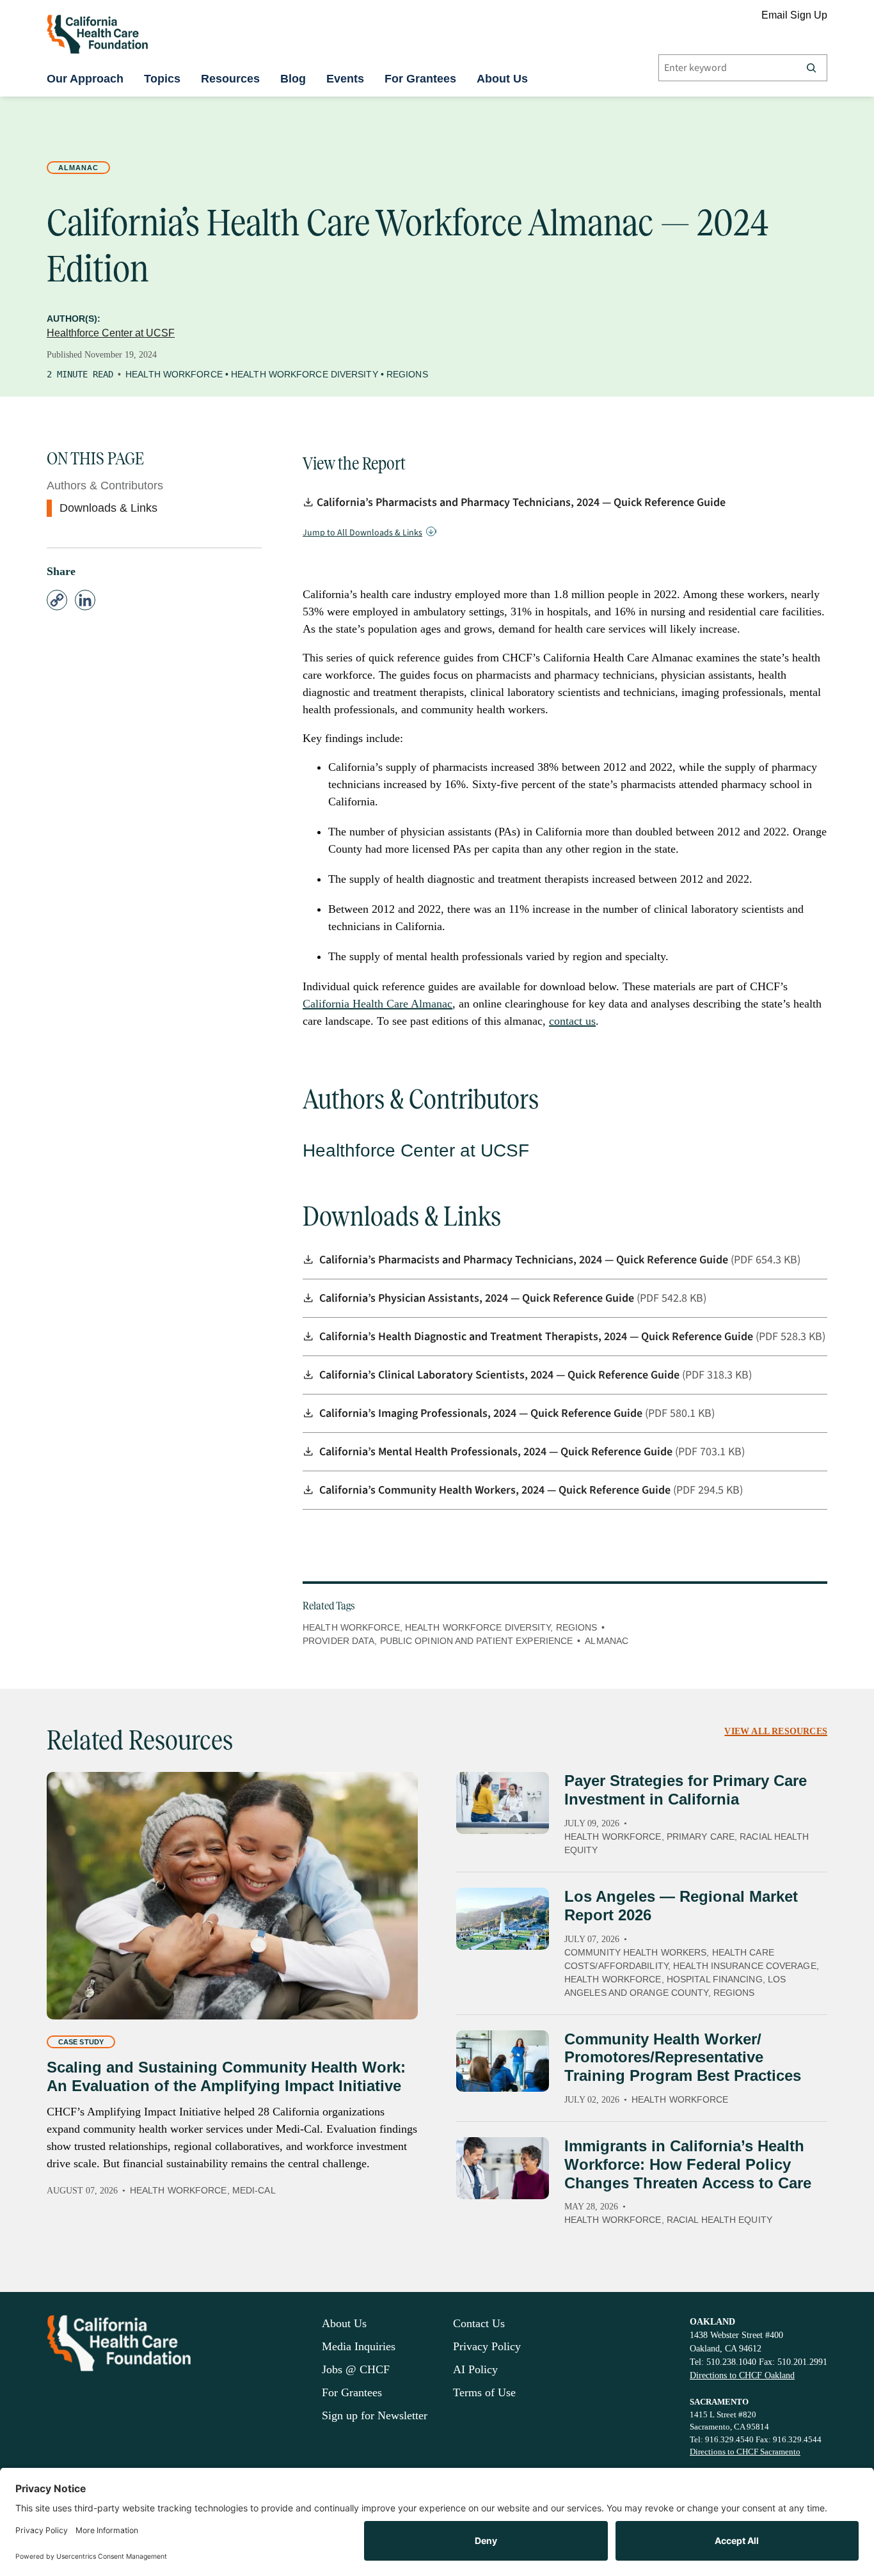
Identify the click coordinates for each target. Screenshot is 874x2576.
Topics (162, 79)
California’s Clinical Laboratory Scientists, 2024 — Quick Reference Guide (501, 1375)
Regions (407, 374)
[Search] (811, 68)
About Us (502, 79)
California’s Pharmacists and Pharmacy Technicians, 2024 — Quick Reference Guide (521, 502)
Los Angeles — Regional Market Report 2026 (681, 1906)
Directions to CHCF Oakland (742, 2375)
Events (345, 79)
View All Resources (776, 1731)
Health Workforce (174, 374)
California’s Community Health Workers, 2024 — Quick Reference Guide (496, 1490)
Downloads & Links (108, 508)
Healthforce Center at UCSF (111, 333)
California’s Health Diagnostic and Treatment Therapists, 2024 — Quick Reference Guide (537, 1337)
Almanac (78, 168)
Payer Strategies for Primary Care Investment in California (686, 1790)
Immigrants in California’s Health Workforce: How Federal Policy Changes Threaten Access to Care (688, 2164)
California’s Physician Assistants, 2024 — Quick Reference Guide (478, 1298)
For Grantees (420, 79)
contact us (572, 1021)
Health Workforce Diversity (305, 374)
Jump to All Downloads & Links (362, 533)
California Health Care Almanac (377, 1004)
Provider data (338, 1641)
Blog (293, 79)
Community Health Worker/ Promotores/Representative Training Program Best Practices (683, 2058)
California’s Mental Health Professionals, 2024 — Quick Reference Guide (497, 1452)
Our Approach (85, 79)
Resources (230, 79)
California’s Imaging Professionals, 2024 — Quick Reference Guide (482, 1413)
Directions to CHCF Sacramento (745, 2452)
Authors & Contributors (105, 486)
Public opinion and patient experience (477, 1641)
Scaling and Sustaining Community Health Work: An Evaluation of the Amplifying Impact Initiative (226, 2076)
